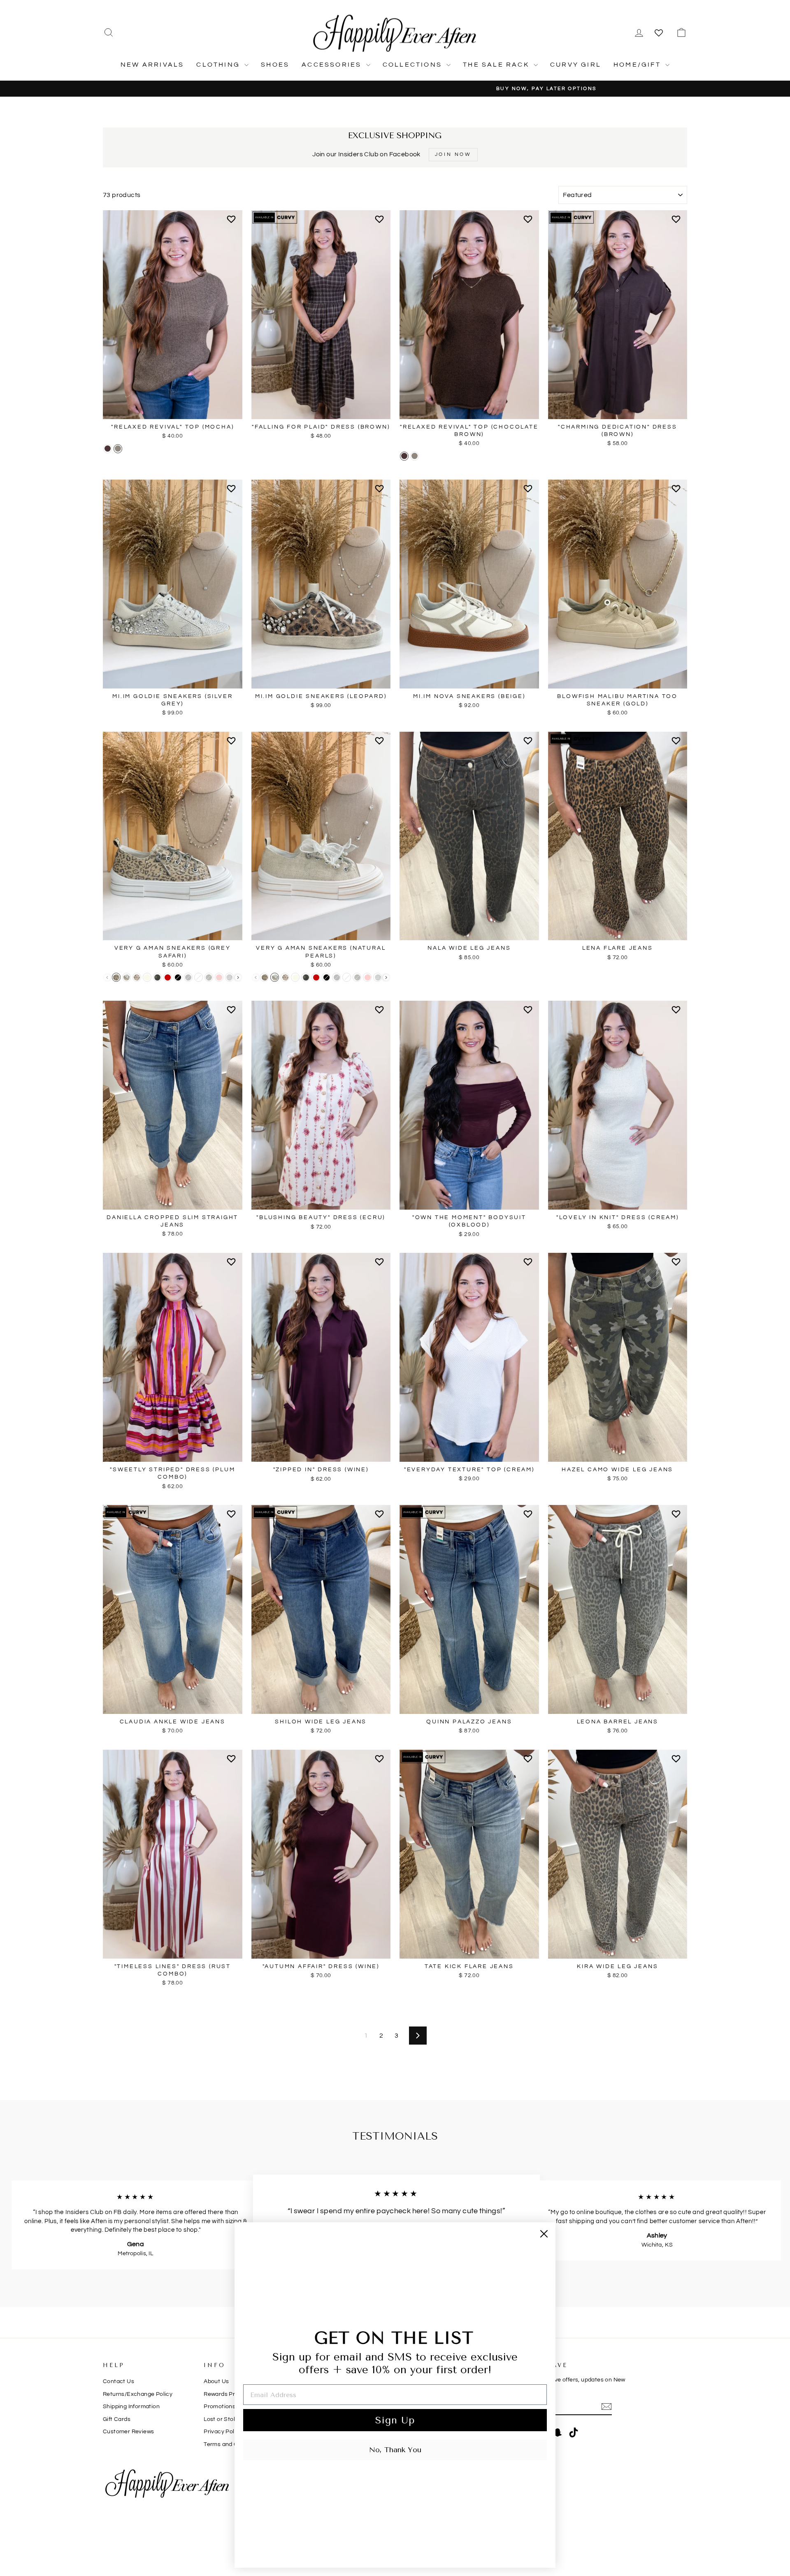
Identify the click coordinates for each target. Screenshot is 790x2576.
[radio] (108, 449)
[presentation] (238, 977)
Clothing (219, 65)
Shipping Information (131, 2407)
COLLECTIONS (414, 65)
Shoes (275, 65)
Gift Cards (117, 2419)
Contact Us (118, 2381)
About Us (216, 2381)
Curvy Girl (576, 65)
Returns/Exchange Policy (138, 2394)
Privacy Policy (223, 2432)
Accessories (333, 65)
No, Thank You (395, 2450)
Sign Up (395, 2420)
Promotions (220, 2407)
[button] (233, 223)
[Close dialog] (544, 2234)
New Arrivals (152, 65)
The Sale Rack (497, 65)
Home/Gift (638, 65)
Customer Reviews (128, 2432)
